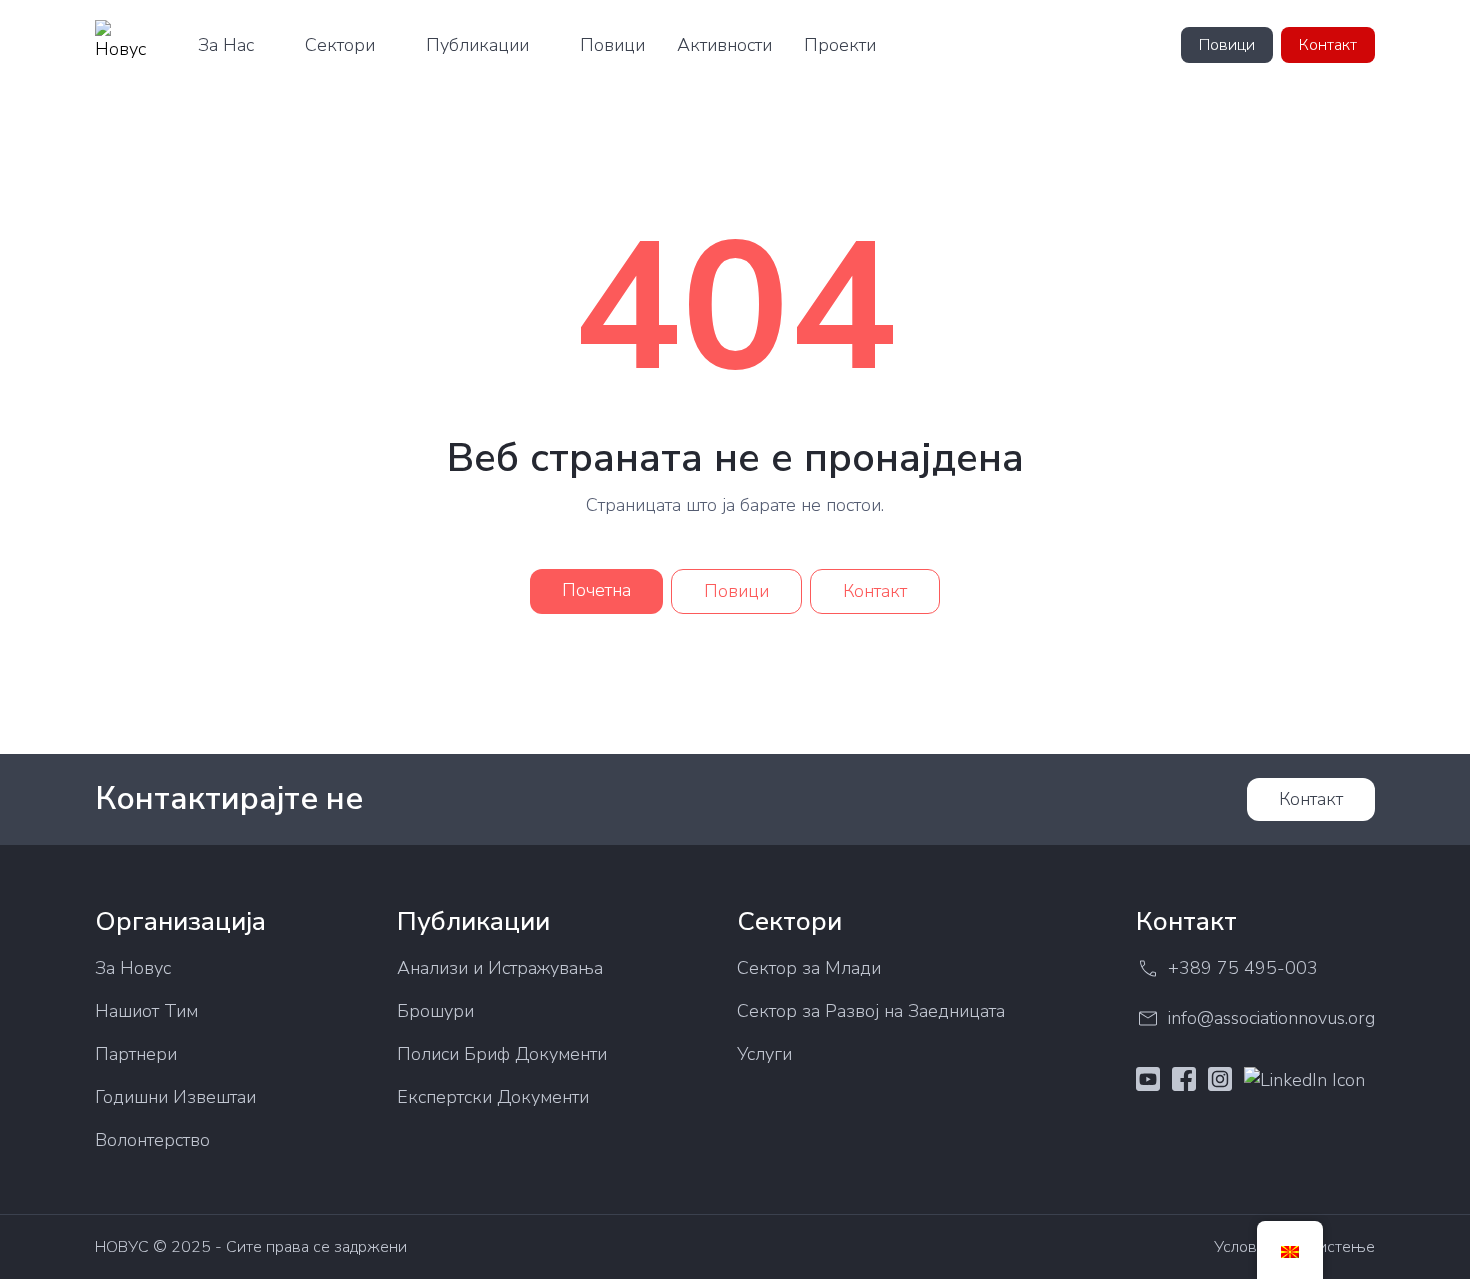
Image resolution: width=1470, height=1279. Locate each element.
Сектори (340, 45)
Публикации (477, 45)
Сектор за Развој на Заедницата (871, 1011)
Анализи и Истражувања (500, 968)
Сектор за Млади (809, 968)
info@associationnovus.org (1271, 1018)
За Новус (133, 968)
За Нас (226, 45)
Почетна (596, 590)
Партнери (136, 1054)
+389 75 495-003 (1243, 968)
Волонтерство (152, 1140)
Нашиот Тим (146, 1011)
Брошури (435, 1011)
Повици (612, 45)
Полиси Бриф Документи (502, 1054)
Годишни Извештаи (175, 1097)
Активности (724, 45)
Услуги (764, 1054)
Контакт (1328, 45)
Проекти (840, 45)
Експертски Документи (493, 1097)
